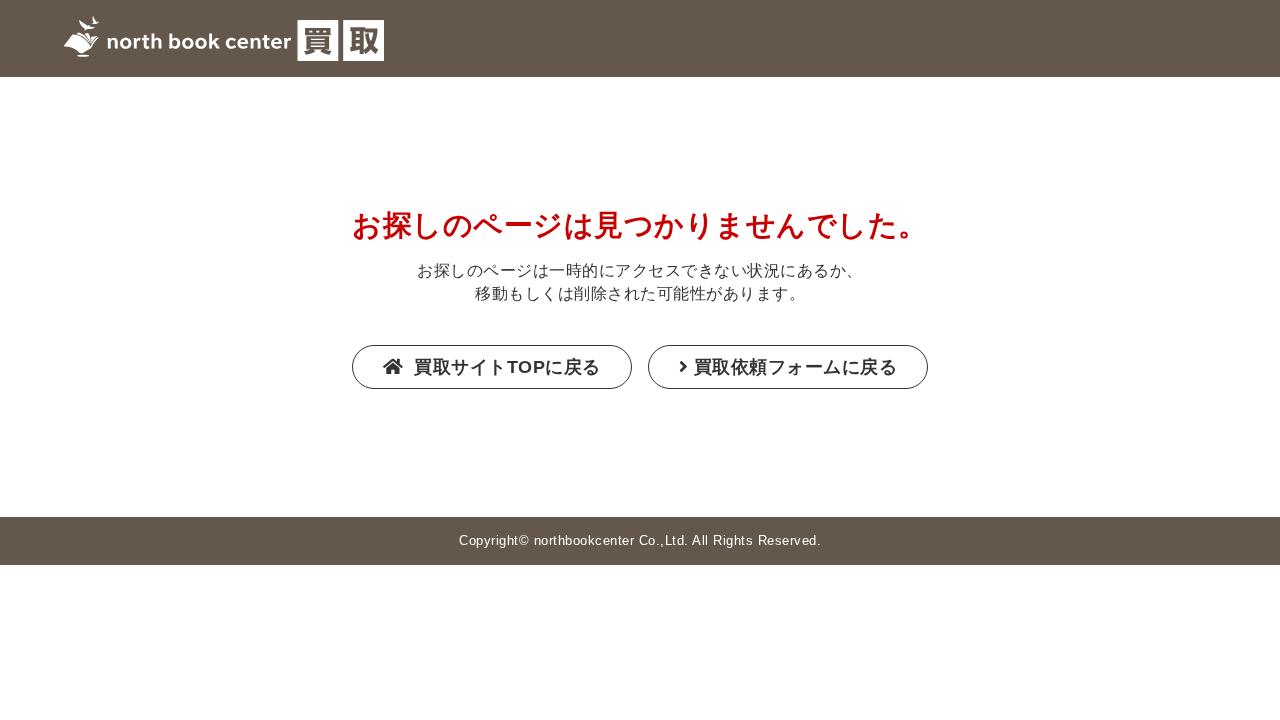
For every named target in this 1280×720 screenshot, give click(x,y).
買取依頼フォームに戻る (796, 367)
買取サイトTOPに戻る (505, 367)
